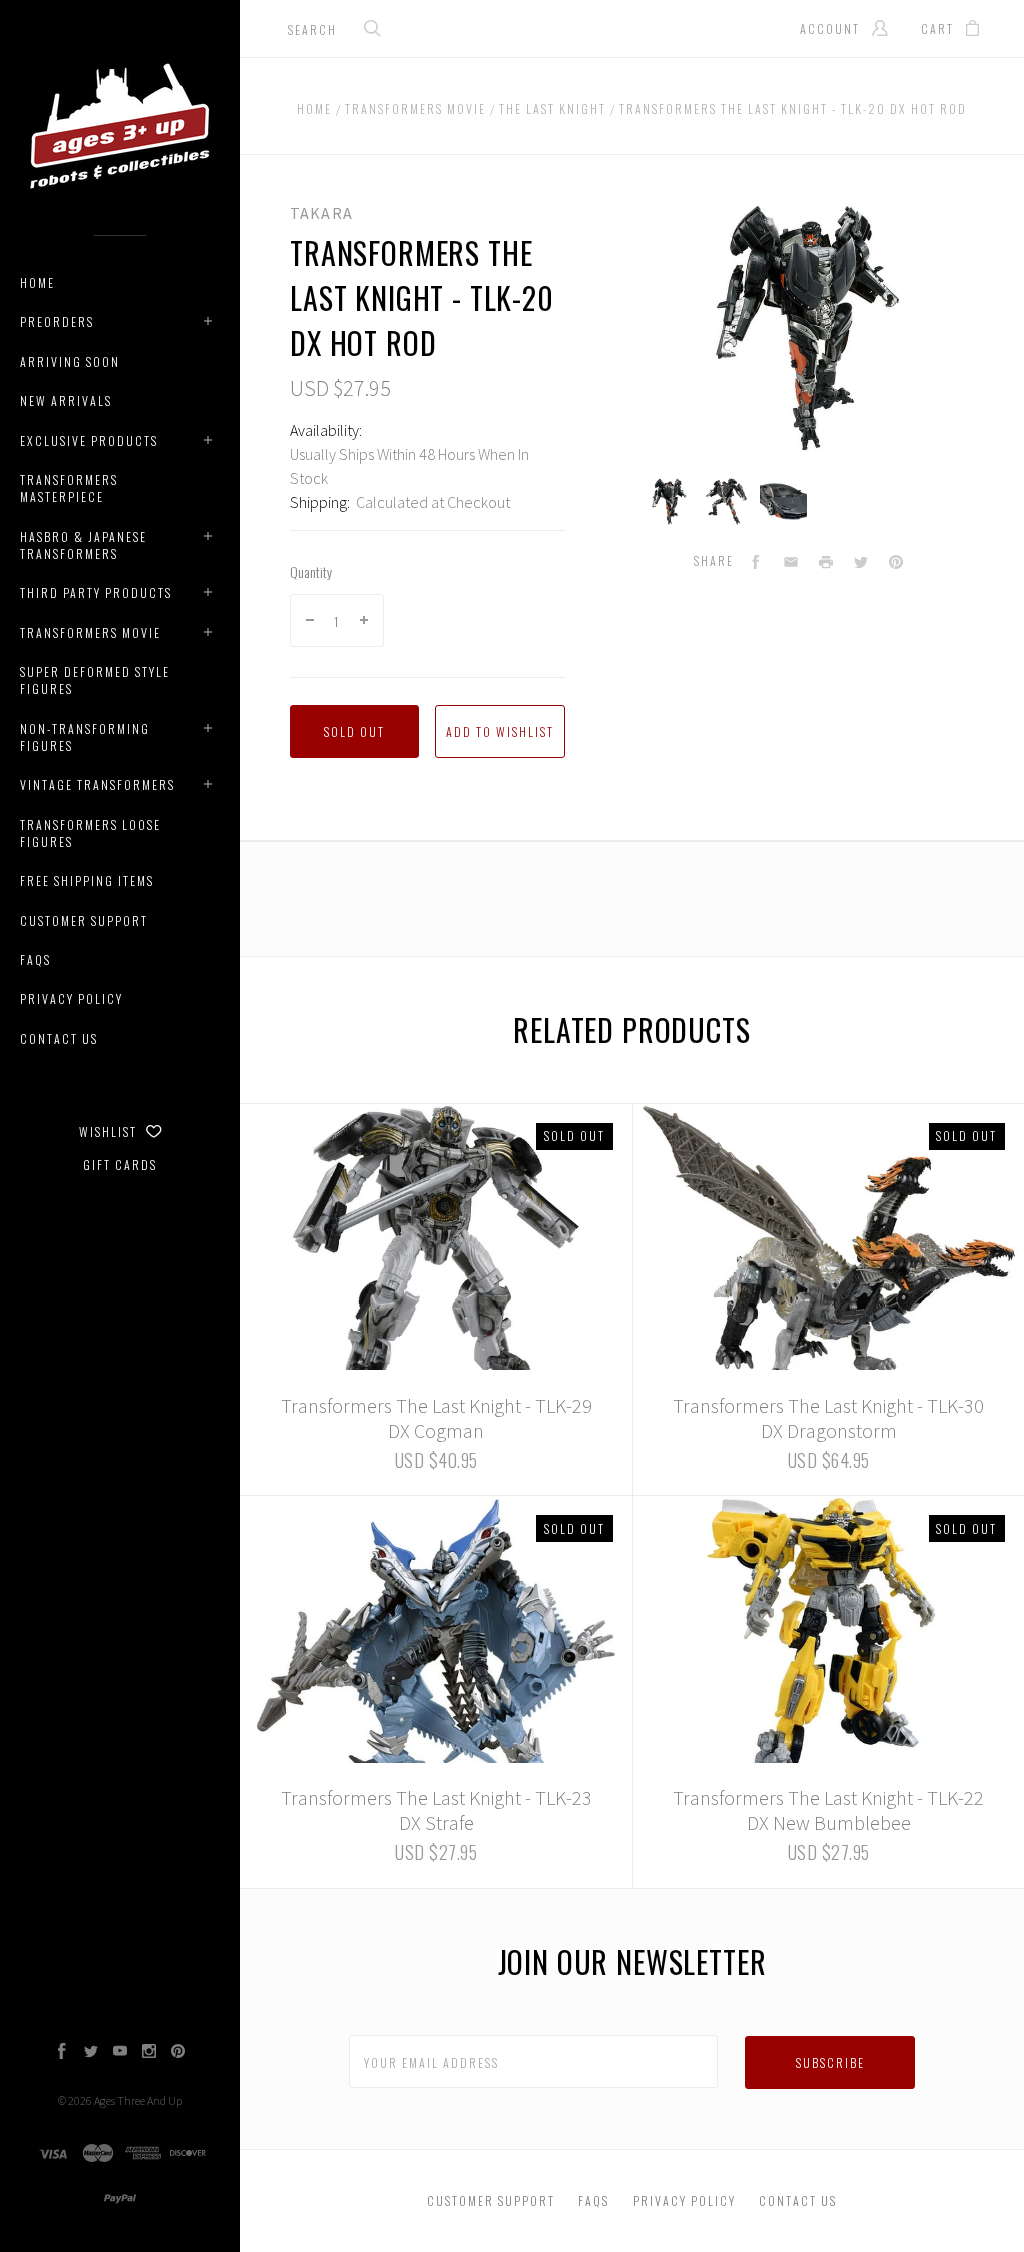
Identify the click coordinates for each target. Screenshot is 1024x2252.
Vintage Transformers (97, 784)
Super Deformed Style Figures (95, 680)
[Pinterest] (178, 2053)
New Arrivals (66, 400)
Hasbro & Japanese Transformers (83, 545)
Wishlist (110, 1131)
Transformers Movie (90, 632)
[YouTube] (120, 2053)
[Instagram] (149, 2053)
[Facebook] (62, 2053)
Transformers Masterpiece (69, 488)
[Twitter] (91, 2053)
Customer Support (84, 920)
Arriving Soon (70, 361)
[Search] (373, 30)
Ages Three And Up (138, 2100)
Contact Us (59, 1038)
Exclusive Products (89, 440)
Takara (321, 213)
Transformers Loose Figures (90, 833)
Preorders (57, 321)
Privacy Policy (71, 998)
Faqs (35, 959)
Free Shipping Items (87, 880)
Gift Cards (120, 1164)
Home (37, 282)
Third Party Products (96, 592)
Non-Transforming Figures (85, 737)
